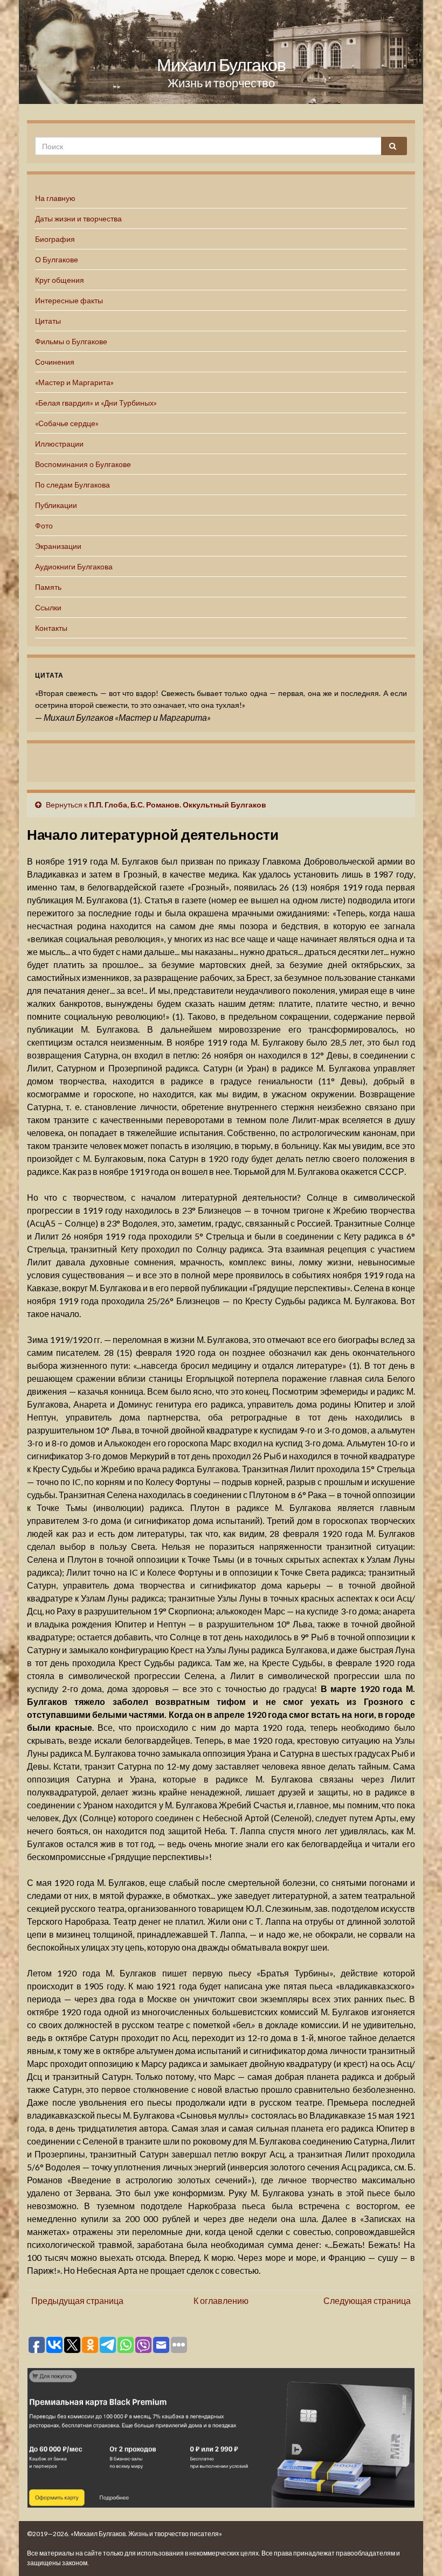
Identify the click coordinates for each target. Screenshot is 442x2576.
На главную (55, 198)
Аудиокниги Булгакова (74, 566)
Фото (44, 525)
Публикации (56, 505)
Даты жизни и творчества (78, 218)
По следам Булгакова (72, 485)
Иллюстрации (59, 444)
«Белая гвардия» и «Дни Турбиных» (96, 403)
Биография (55, 239)
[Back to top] (418, 2552)
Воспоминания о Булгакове (83, 464)
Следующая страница (367, 2300)
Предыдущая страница (77, 2300)
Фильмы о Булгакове (71, 341)
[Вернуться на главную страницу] (221, 52)
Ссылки (48, 607)
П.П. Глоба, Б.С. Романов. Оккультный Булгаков (178, 805)
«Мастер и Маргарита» (74, 382)
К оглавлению (221, 2300)
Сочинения (55, 362)
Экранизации (58, 546)
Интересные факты (69, 300)
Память (48, 587)
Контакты (51, 628)
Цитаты (48, 321)
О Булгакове (57, 259)
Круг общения (60, 280)
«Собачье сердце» (67, 423)
